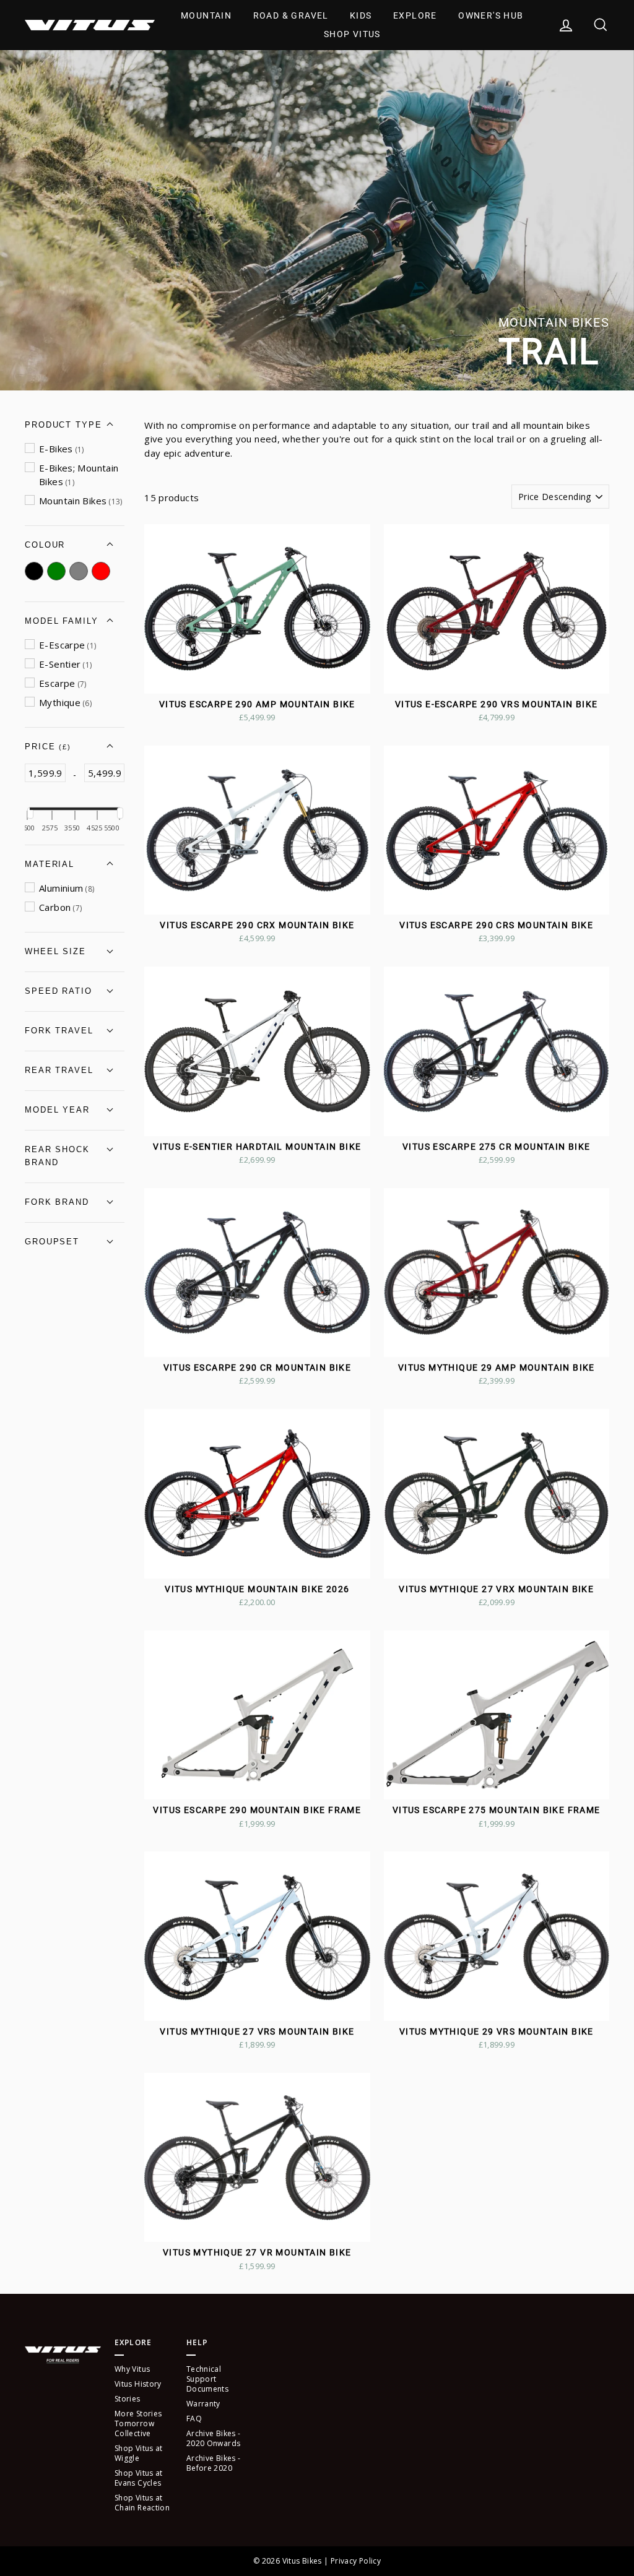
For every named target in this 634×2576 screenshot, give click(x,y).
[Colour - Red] (103, 571)
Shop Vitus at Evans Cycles (139, 2478)
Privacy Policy (356, 2561)
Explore (415, 15)
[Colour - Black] (36, 571)
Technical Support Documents (207, 2379)
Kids (361, 15)
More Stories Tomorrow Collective (138, 2423)
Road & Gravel (291, 15)
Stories (128, 2399)
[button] (75, 425)
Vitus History (138, 2384)
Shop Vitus (352, 34)
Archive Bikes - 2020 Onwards (214, 2438)
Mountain (206, 15)
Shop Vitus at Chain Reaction (142, 2503)
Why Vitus (132, 2369)
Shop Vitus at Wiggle (139, 2453)
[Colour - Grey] (80, 571)
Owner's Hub (491, 15)
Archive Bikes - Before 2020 (214, 2463)
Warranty (203, 2404)
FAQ (194, 2419)
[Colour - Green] (58, 571)
